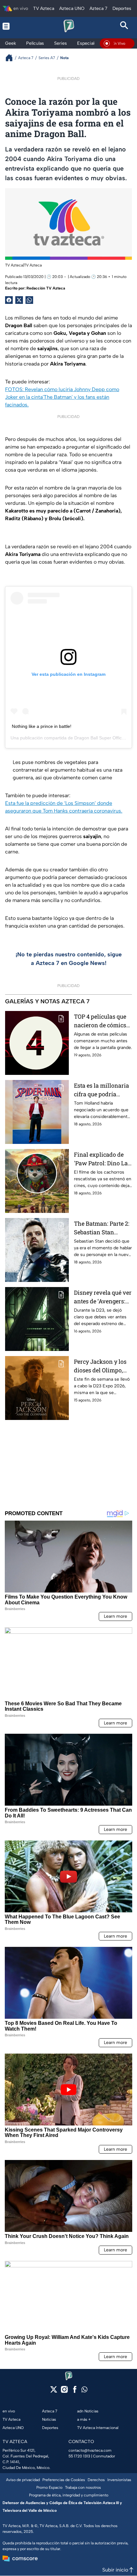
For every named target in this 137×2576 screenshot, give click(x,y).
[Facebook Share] (9, 300)
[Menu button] (13, 26)
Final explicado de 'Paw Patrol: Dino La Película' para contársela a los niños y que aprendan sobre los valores (101, 1159)
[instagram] (64, 2391)
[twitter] (54, 2391)
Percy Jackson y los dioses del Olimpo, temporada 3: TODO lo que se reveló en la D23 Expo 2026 (103, 1366)
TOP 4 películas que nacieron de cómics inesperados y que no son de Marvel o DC (102, 1021)
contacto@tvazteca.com (90, 2450)
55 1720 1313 (79, 2456)
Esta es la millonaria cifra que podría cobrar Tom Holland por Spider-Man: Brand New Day (101, 1090)
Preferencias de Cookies (64, 2480)
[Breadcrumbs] (12, 58)
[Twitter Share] (19, 300)
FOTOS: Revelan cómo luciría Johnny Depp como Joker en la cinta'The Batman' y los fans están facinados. (62, 397)
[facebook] (75, 2391)
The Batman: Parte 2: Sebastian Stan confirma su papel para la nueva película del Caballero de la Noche (103, 1228)
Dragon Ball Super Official (100, 738)
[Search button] (124, 26)
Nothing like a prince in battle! (42, 726)
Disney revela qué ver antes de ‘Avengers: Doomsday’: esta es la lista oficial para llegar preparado (103, 1297)
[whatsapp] (84, 2391)
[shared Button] (29, 300)
